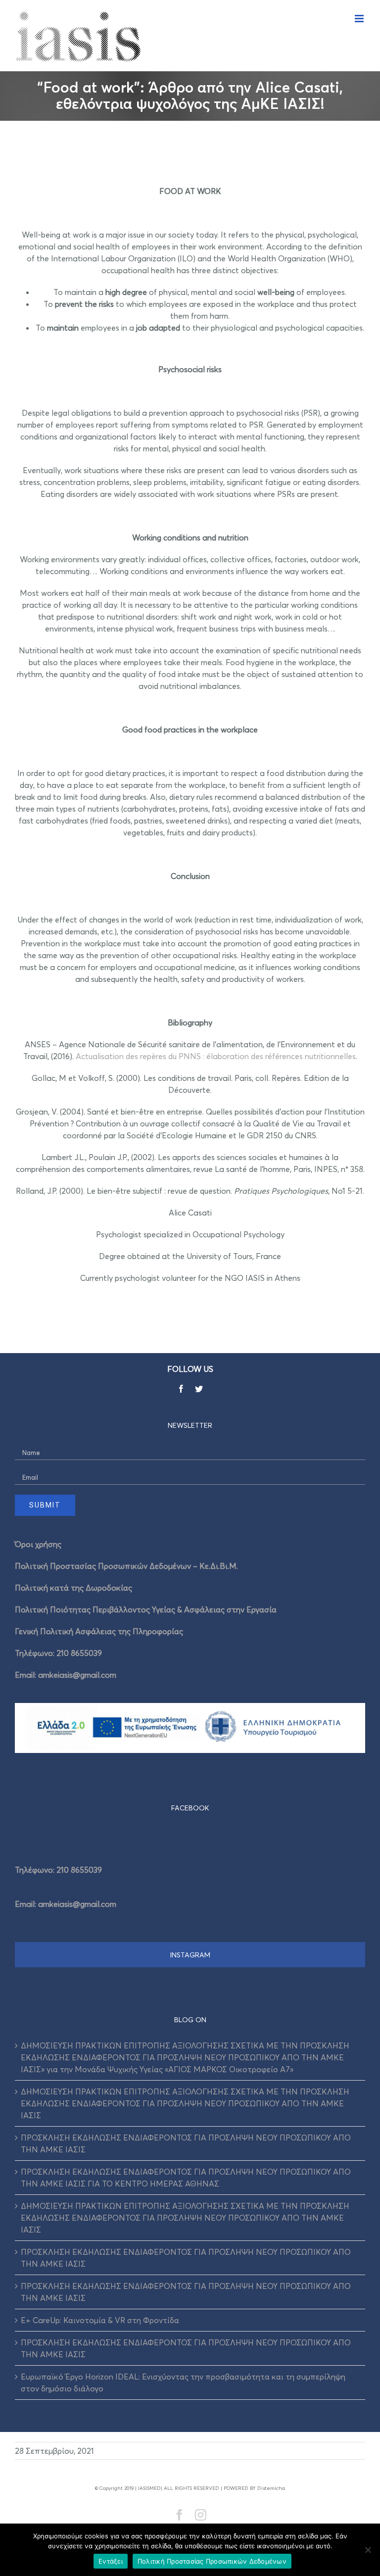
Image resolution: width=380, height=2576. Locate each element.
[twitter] (199, 1389)
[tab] (190, 1808)
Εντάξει (111, 2561)
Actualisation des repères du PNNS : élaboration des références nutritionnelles (216, 1056)
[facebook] (181, 1389)
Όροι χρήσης (38, 1544)
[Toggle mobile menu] (360, 19)
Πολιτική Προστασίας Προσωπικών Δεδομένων (212, 2561)
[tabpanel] (190, 1884)
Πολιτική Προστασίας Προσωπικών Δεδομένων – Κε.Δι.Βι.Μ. (126, 1566)
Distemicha (271, 2488)
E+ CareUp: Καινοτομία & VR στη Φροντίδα (100, 2320)
